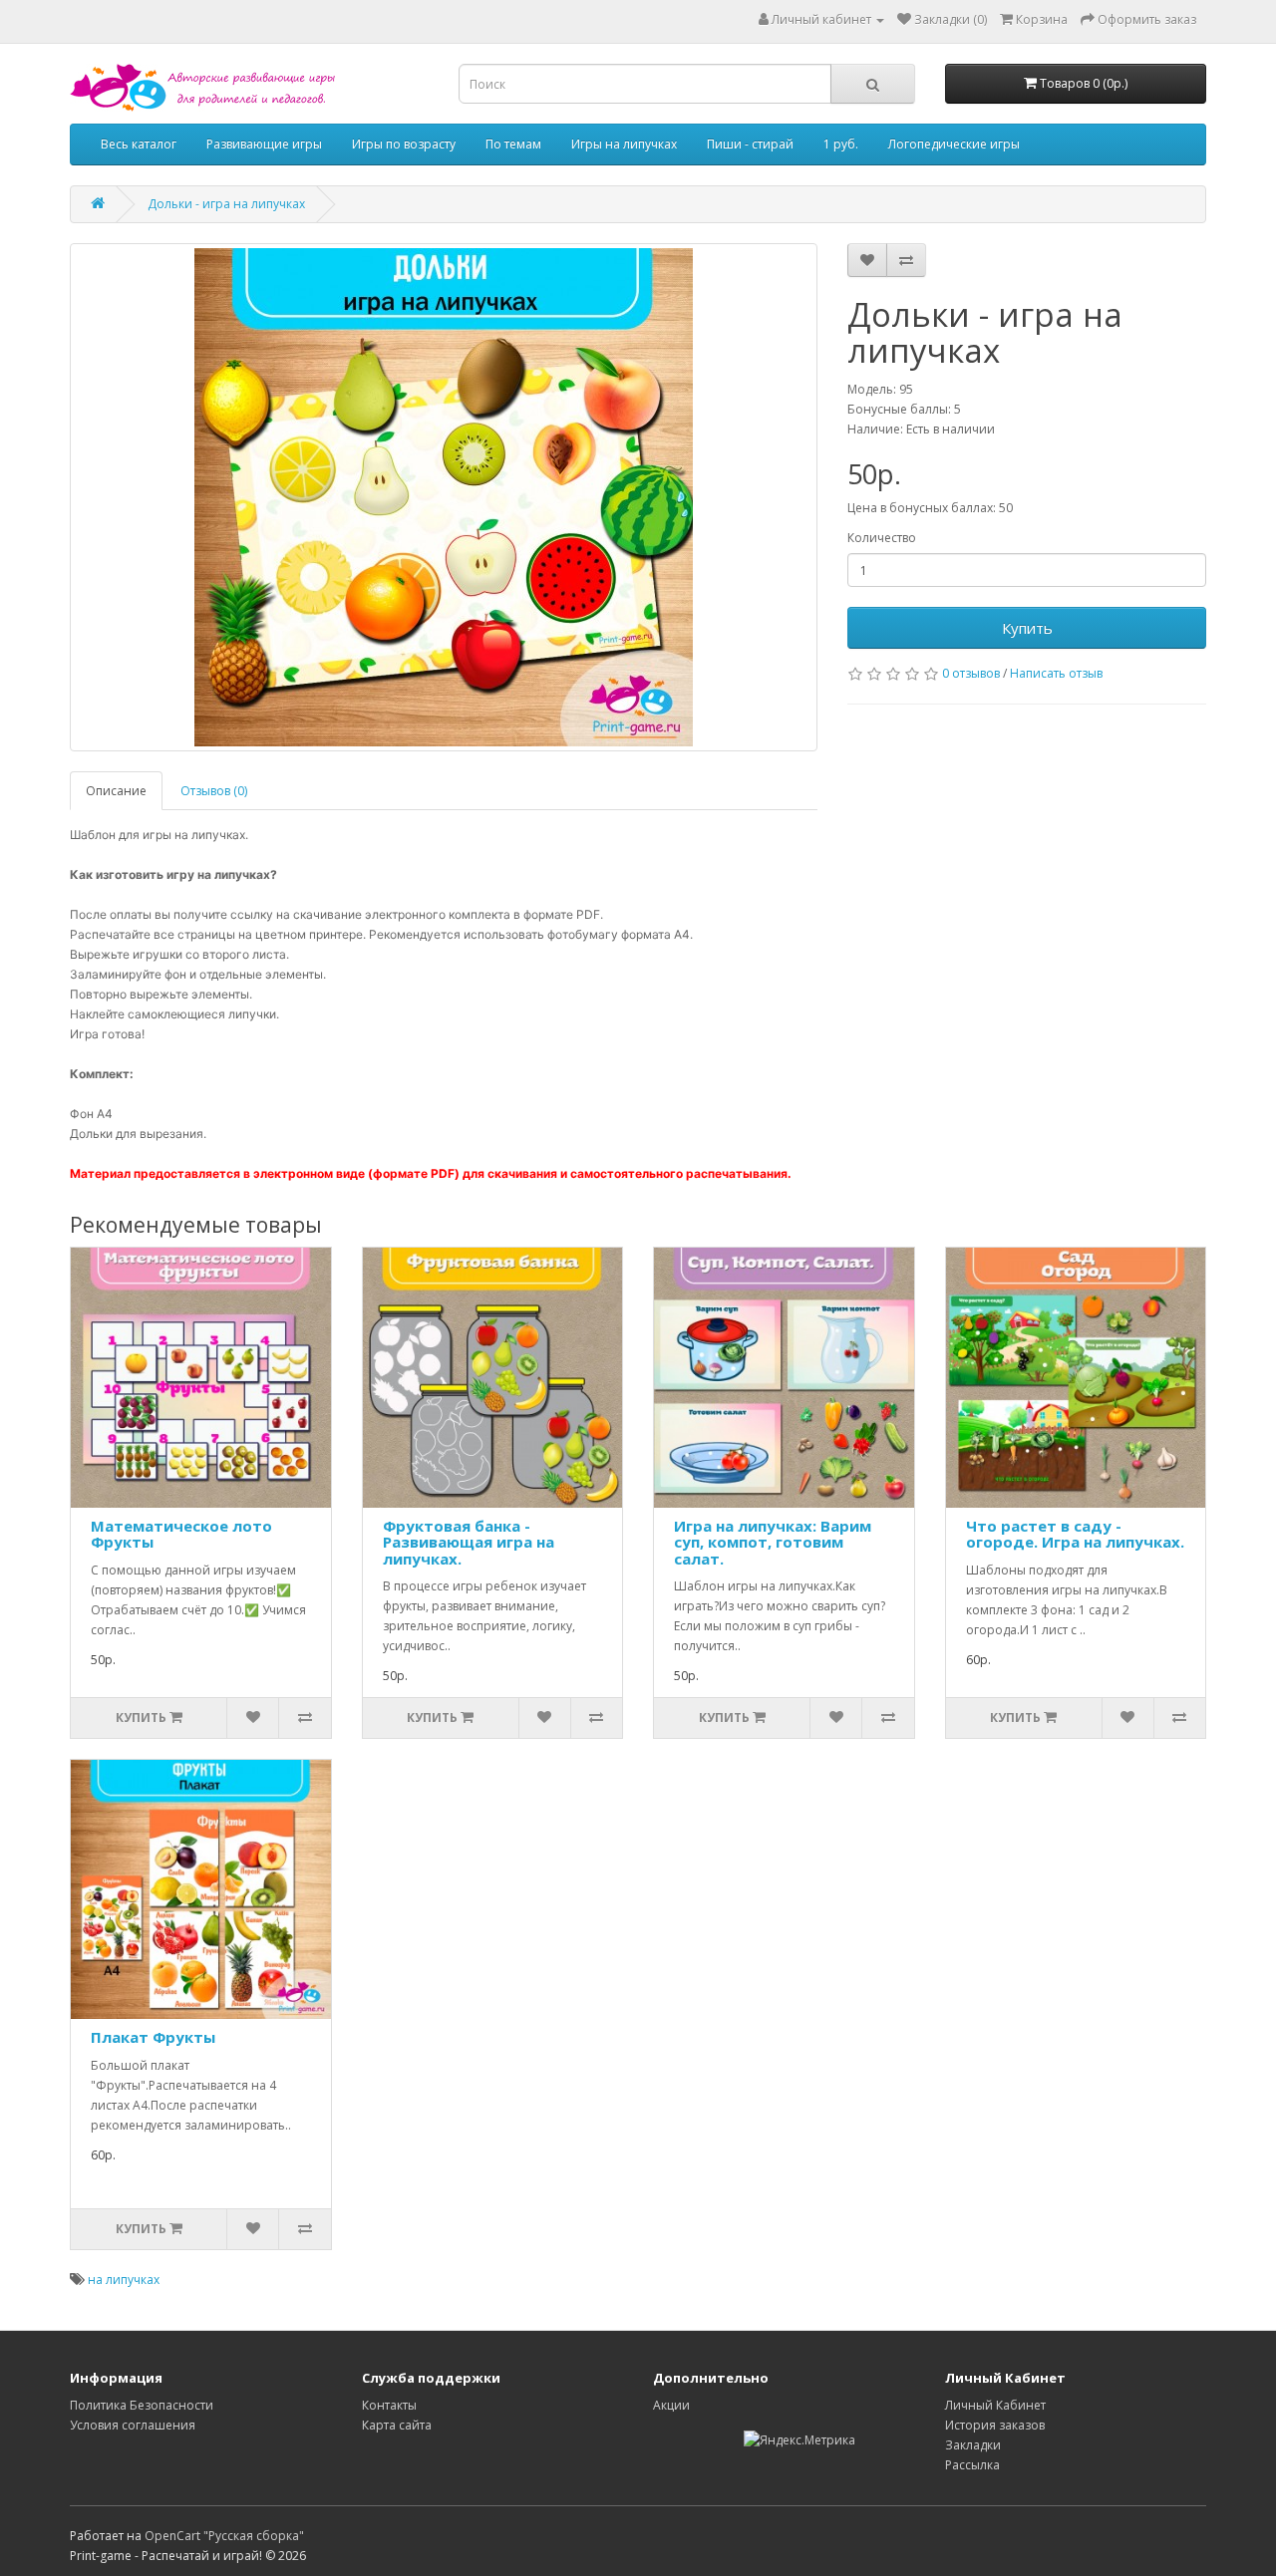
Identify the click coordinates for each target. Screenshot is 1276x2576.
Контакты (389, 2405)
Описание (116, 791)
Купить (1027, 628)
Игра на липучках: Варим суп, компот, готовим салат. (773, 1542)
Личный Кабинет (995, 2405)
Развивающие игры (264, 144)
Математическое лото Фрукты (181, 1534)
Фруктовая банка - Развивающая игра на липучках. (469, 1542)
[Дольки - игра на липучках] (444, 497)
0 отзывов (971, 673)
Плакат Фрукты (153, 2037)
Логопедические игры (954, 144)
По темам (513, 144)
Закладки (973, 2445)
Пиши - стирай (750, 144)
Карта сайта (397, 2425)
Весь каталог (139, 144)
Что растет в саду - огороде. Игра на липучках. (1075, 1534)
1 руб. (841, 144)
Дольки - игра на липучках (226, 204)
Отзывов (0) (214, 791)
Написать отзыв (1056, 673)
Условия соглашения (133, 2425)
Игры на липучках (624, 144)
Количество (882, 538)
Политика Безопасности (142, 2405)
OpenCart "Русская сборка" (224, 2536)
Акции (671, 2405)
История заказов (995, 2425)
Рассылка (972, 2465)
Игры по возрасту (404, 144)
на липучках (124, 2280)
